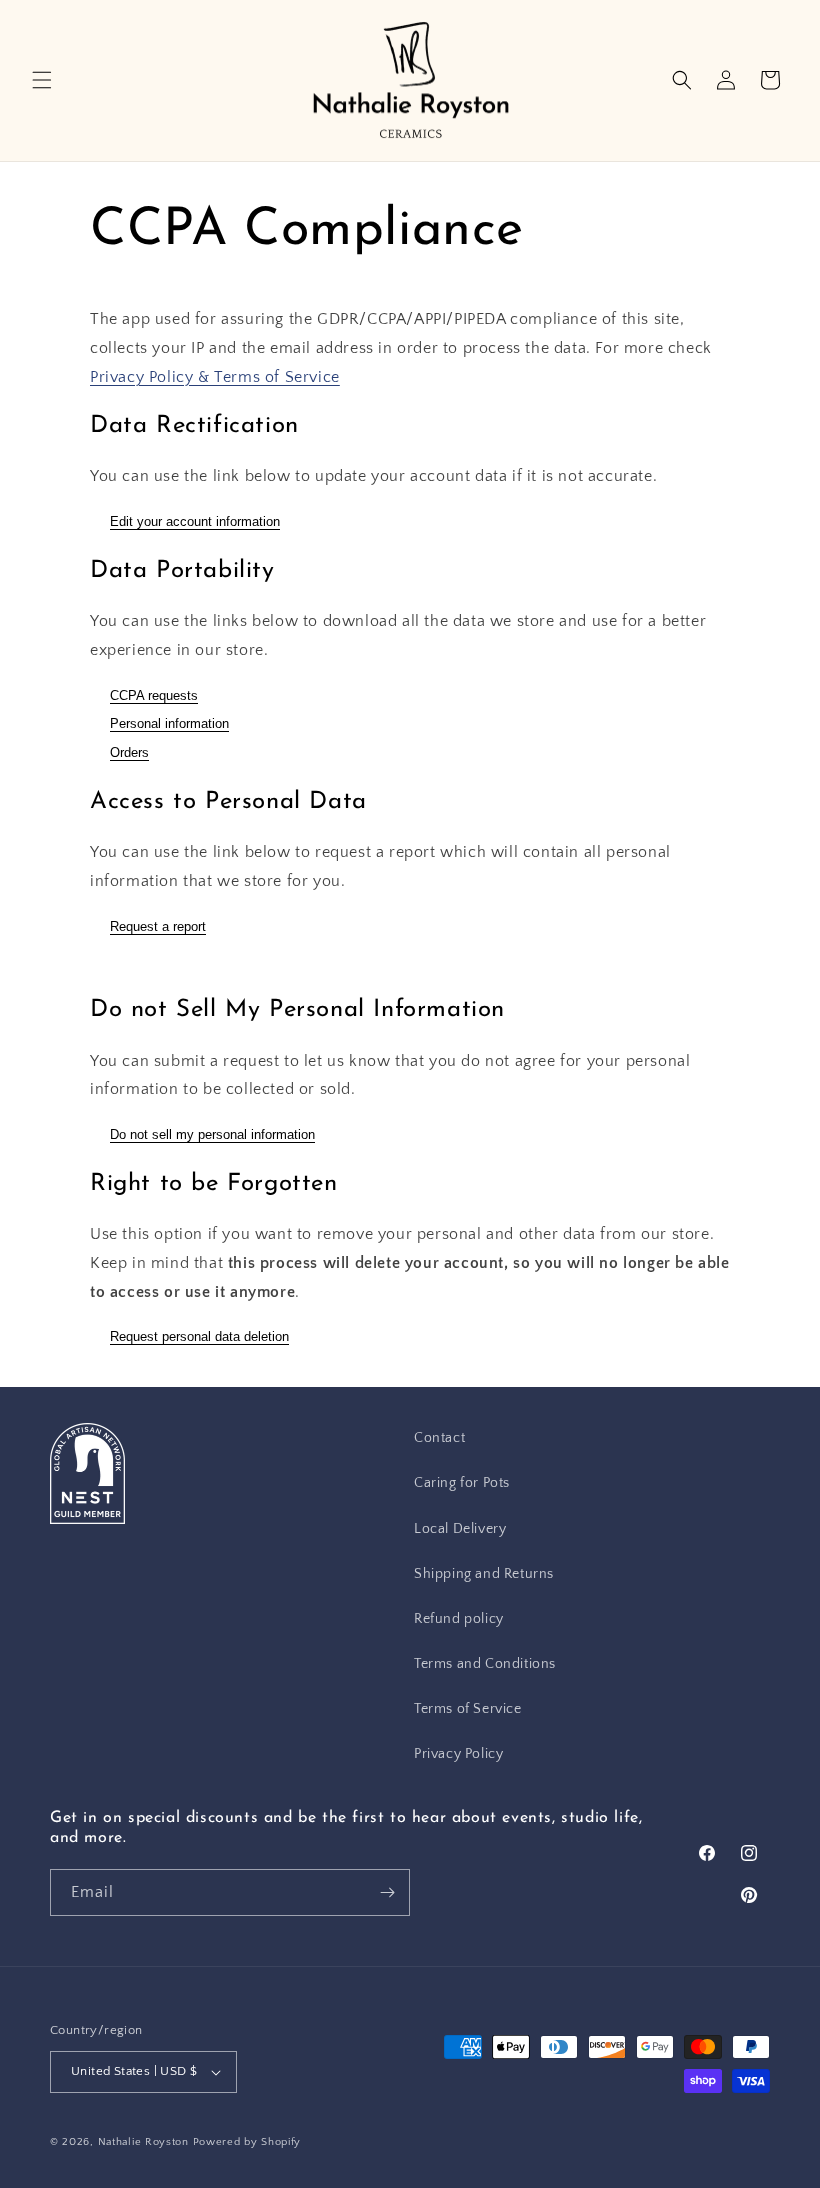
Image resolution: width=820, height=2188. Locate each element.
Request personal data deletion (199, 1336)
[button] (42, 80)
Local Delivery (460, 1529)
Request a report (158, 926)
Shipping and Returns (484, 1574)
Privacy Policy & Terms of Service (215, 377)
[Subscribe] (387, 1892)
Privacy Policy (458, 1754)
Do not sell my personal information (212, 1134)
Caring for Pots (462, 1483)
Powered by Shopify (247, 2142)
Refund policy (459, 1619)
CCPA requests (154, 695)
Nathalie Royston (143, 2142)
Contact (439, 1438)
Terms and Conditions (485, 1664)
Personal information (169, 723)
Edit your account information (195, 521)
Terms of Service (468, 1709)
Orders (129, 752)
